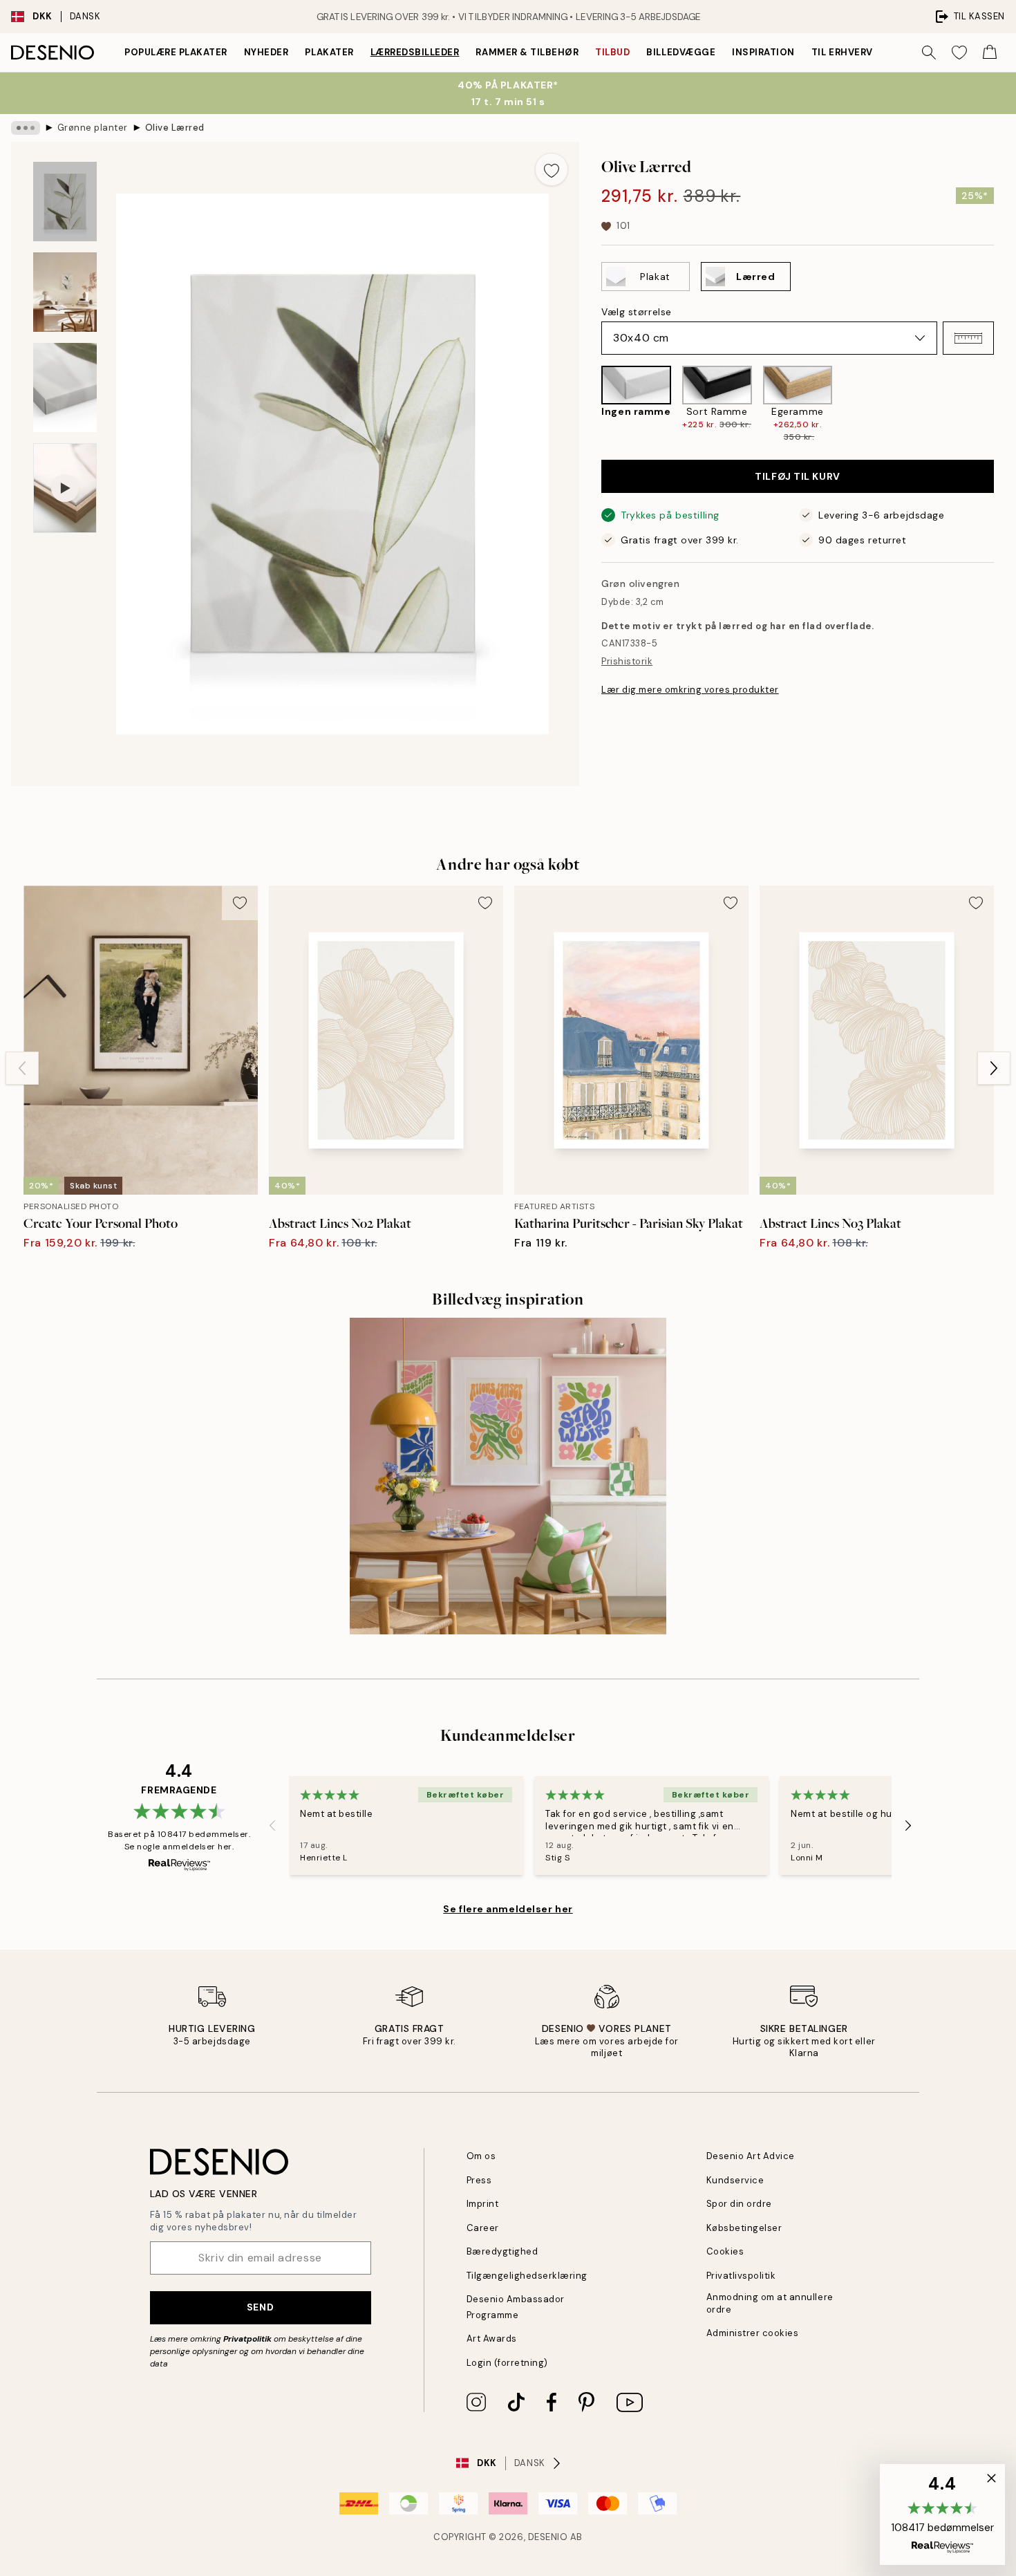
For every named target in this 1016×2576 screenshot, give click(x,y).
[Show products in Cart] (990, 53)
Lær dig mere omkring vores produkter (690, 690)
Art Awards (492, 2339)
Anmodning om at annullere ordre (770, 2303)
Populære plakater (176, 52)
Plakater (329, 52)
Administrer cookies (753, 2333)
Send (260, 2307)
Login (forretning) (507, 2363)
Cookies (725, 2251)
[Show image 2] (65, 292)
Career (483, 2228)
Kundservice (735, 2180)
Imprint (483, 2204)
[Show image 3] (65, 388)
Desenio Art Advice (751, 2156)
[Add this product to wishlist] (552, 169)
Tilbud (612, 52)
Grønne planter (93, 128)
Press (479, 2180)
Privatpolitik (247, 2339)
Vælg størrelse (637, 312)
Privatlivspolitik (741, 2276)
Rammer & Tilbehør (527, 52)
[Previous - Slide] (590, 405)
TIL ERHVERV (842, 52)
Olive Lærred (175, 128)
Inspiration (763, 52)
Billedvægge (681, 52)
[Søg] (929, 53)
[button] (968, 338)
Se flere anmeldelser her (508, 1909)
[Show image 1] (65, 202)
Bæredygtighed (502, 2251)
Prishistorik (627, 661)
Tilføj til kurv (797, 476)
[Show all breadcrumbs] (26, 128)
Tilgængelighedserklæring (527, 2276)
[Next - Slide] (1005, 405)
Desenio (548, 2537)
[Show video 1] (65, 488)
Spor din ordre (739, 2204)
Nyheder (266, 52)
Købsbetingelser (744, 2228)
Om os (481, 2156)
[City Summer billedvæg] (508, 1476)
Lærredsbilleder (415, 52)
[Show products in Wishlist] (959, 53)
